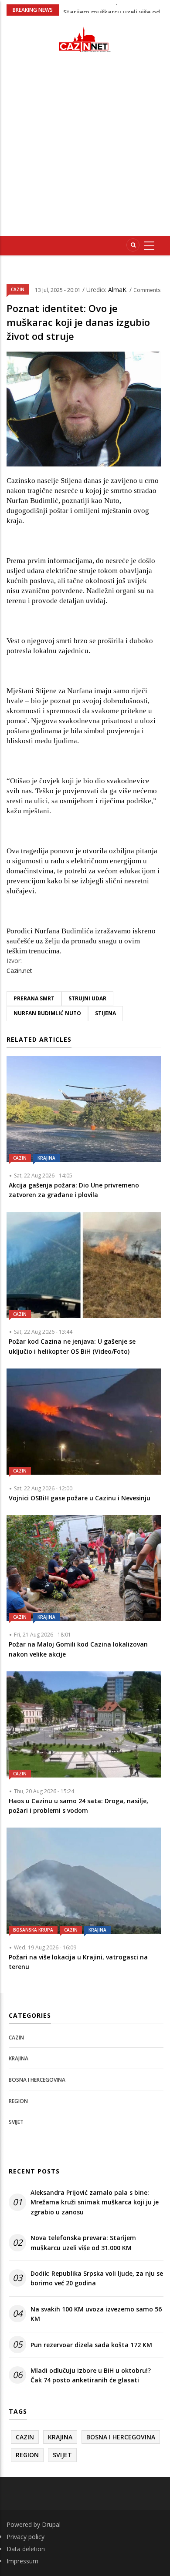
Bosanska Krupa (33, 1930)
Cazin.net (19, 971)
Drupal (51, 2524)
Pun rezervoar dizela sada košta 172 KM (91, 2345)
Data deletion (26, 2549)
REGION (18, 2101)
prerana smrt (34, 998)
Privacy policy (25, 2537)
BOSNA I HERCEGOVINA (37, 2080)
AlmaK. (119, 290)
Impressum (22, 2561)
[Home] (85, 39)
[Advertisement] (85, 148)
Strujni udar (87, 998)
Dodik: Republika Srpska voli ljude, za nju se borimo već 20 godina (97, 2278)
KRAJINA (46, 1158)
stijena (105, 1013)
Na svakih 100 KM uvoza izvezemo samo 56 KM (96, 2314)
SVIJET (16, 2122)
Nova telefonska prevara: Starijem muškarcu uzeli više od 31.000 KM (83, 2242)
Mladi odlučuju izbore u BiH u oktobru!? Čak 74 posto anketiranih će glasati (91, 2375)
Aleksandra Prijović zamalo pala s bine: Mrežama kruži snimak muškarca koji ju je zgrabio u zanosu (95, 2202)
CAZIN (18, 289)
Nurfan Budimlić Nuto (47, 1013)
